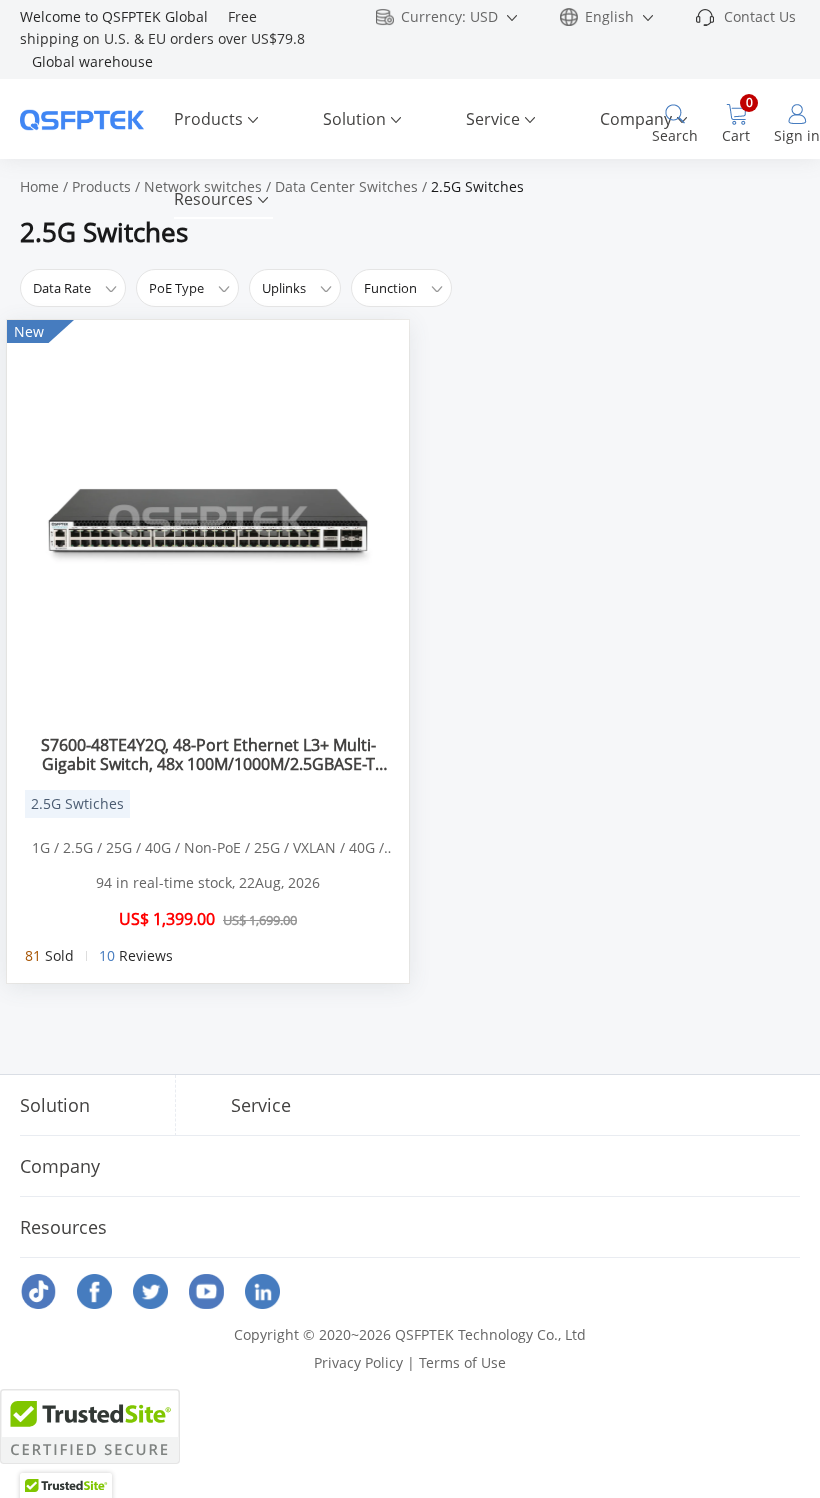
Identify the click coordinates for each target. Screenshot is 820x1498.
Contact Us (760, 16)
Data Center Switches (346, 186)
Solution (354, 119)
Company (636, 119)
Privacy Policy (358, 1362)
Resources (213, 199)
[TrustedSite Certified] (90, 1426)
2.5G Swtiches (77, 803)
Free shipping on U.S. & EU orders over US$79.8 (164, 39)
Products (208, 119)
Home (39, 186)
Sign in (797, 135)
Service (493, 119)
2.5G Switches (477, 186)
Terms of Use (462, 1362)
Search (675, 135)
